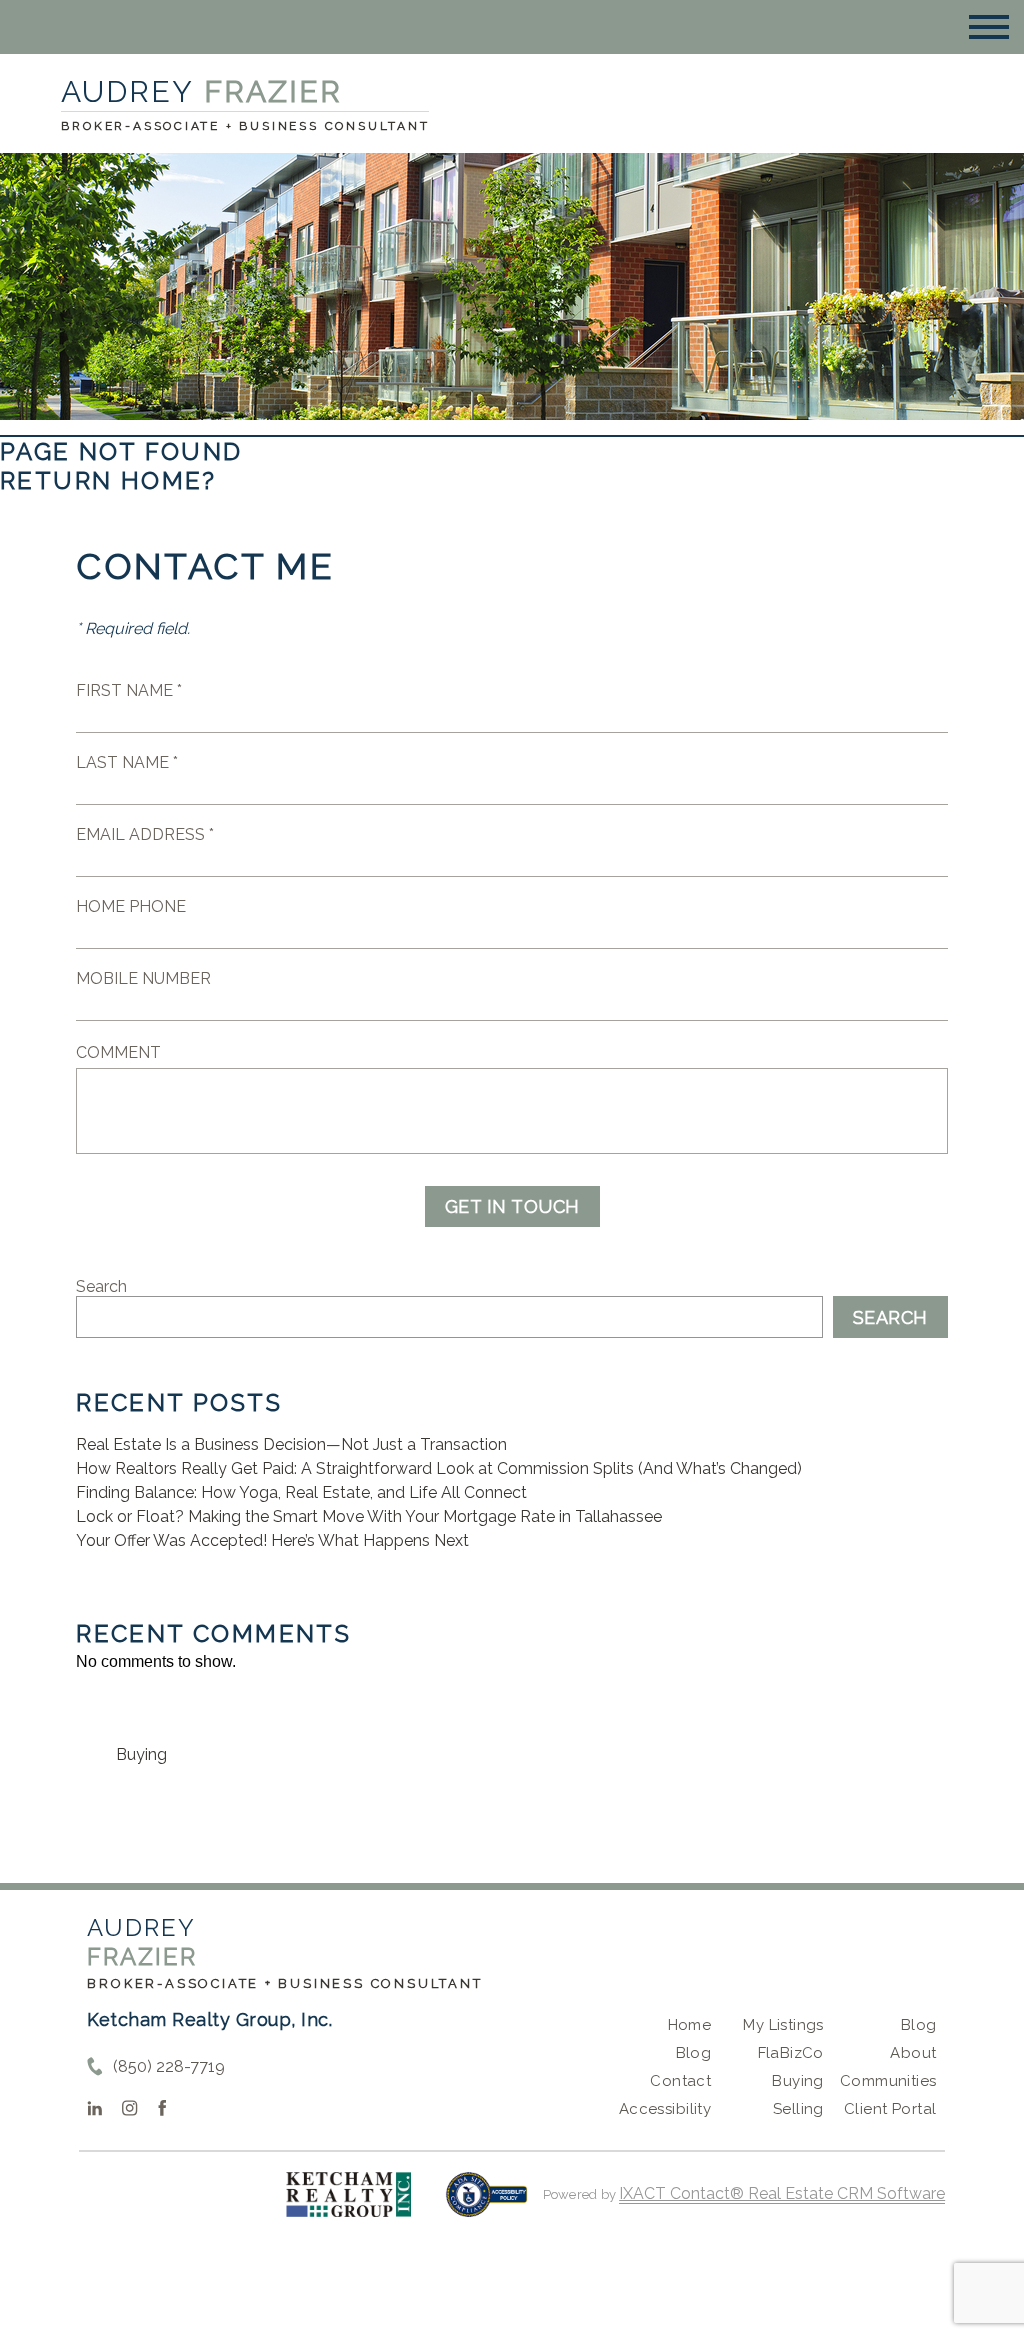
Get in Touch (512, 1206)
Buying (141, 1754)
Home (690, 2025)
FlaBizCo (791, 2053)
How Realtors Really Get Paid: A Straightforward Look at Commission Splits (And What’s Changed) (439, 1468)
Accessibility (665, 2109)
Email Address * (145, 834)
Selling (798, 2109)
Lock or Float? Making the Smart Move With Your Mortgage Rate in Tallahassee (369, 1516)
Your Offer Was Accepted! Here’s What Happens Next (272, 1540)
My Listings (783, 2025)
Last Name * (127, 762)
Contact (680, 2081)
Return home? (108, 480)
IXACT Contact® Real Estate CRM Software (782, 2193)
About (913, 2053)
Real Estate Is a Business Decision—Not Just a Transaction (291, 1444)
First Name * (129, 690)
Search (101, 1286)
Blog (694, 2053)
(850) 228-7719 (169, 2066)
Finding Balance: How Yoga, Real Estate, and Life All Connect (301, 1492)
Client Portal (890, 2109)
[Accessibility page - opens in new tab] (486, 2204)
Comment (118, 1052)
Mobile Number (143, 978)
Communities (888, 2081)
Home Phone (131, 906)
